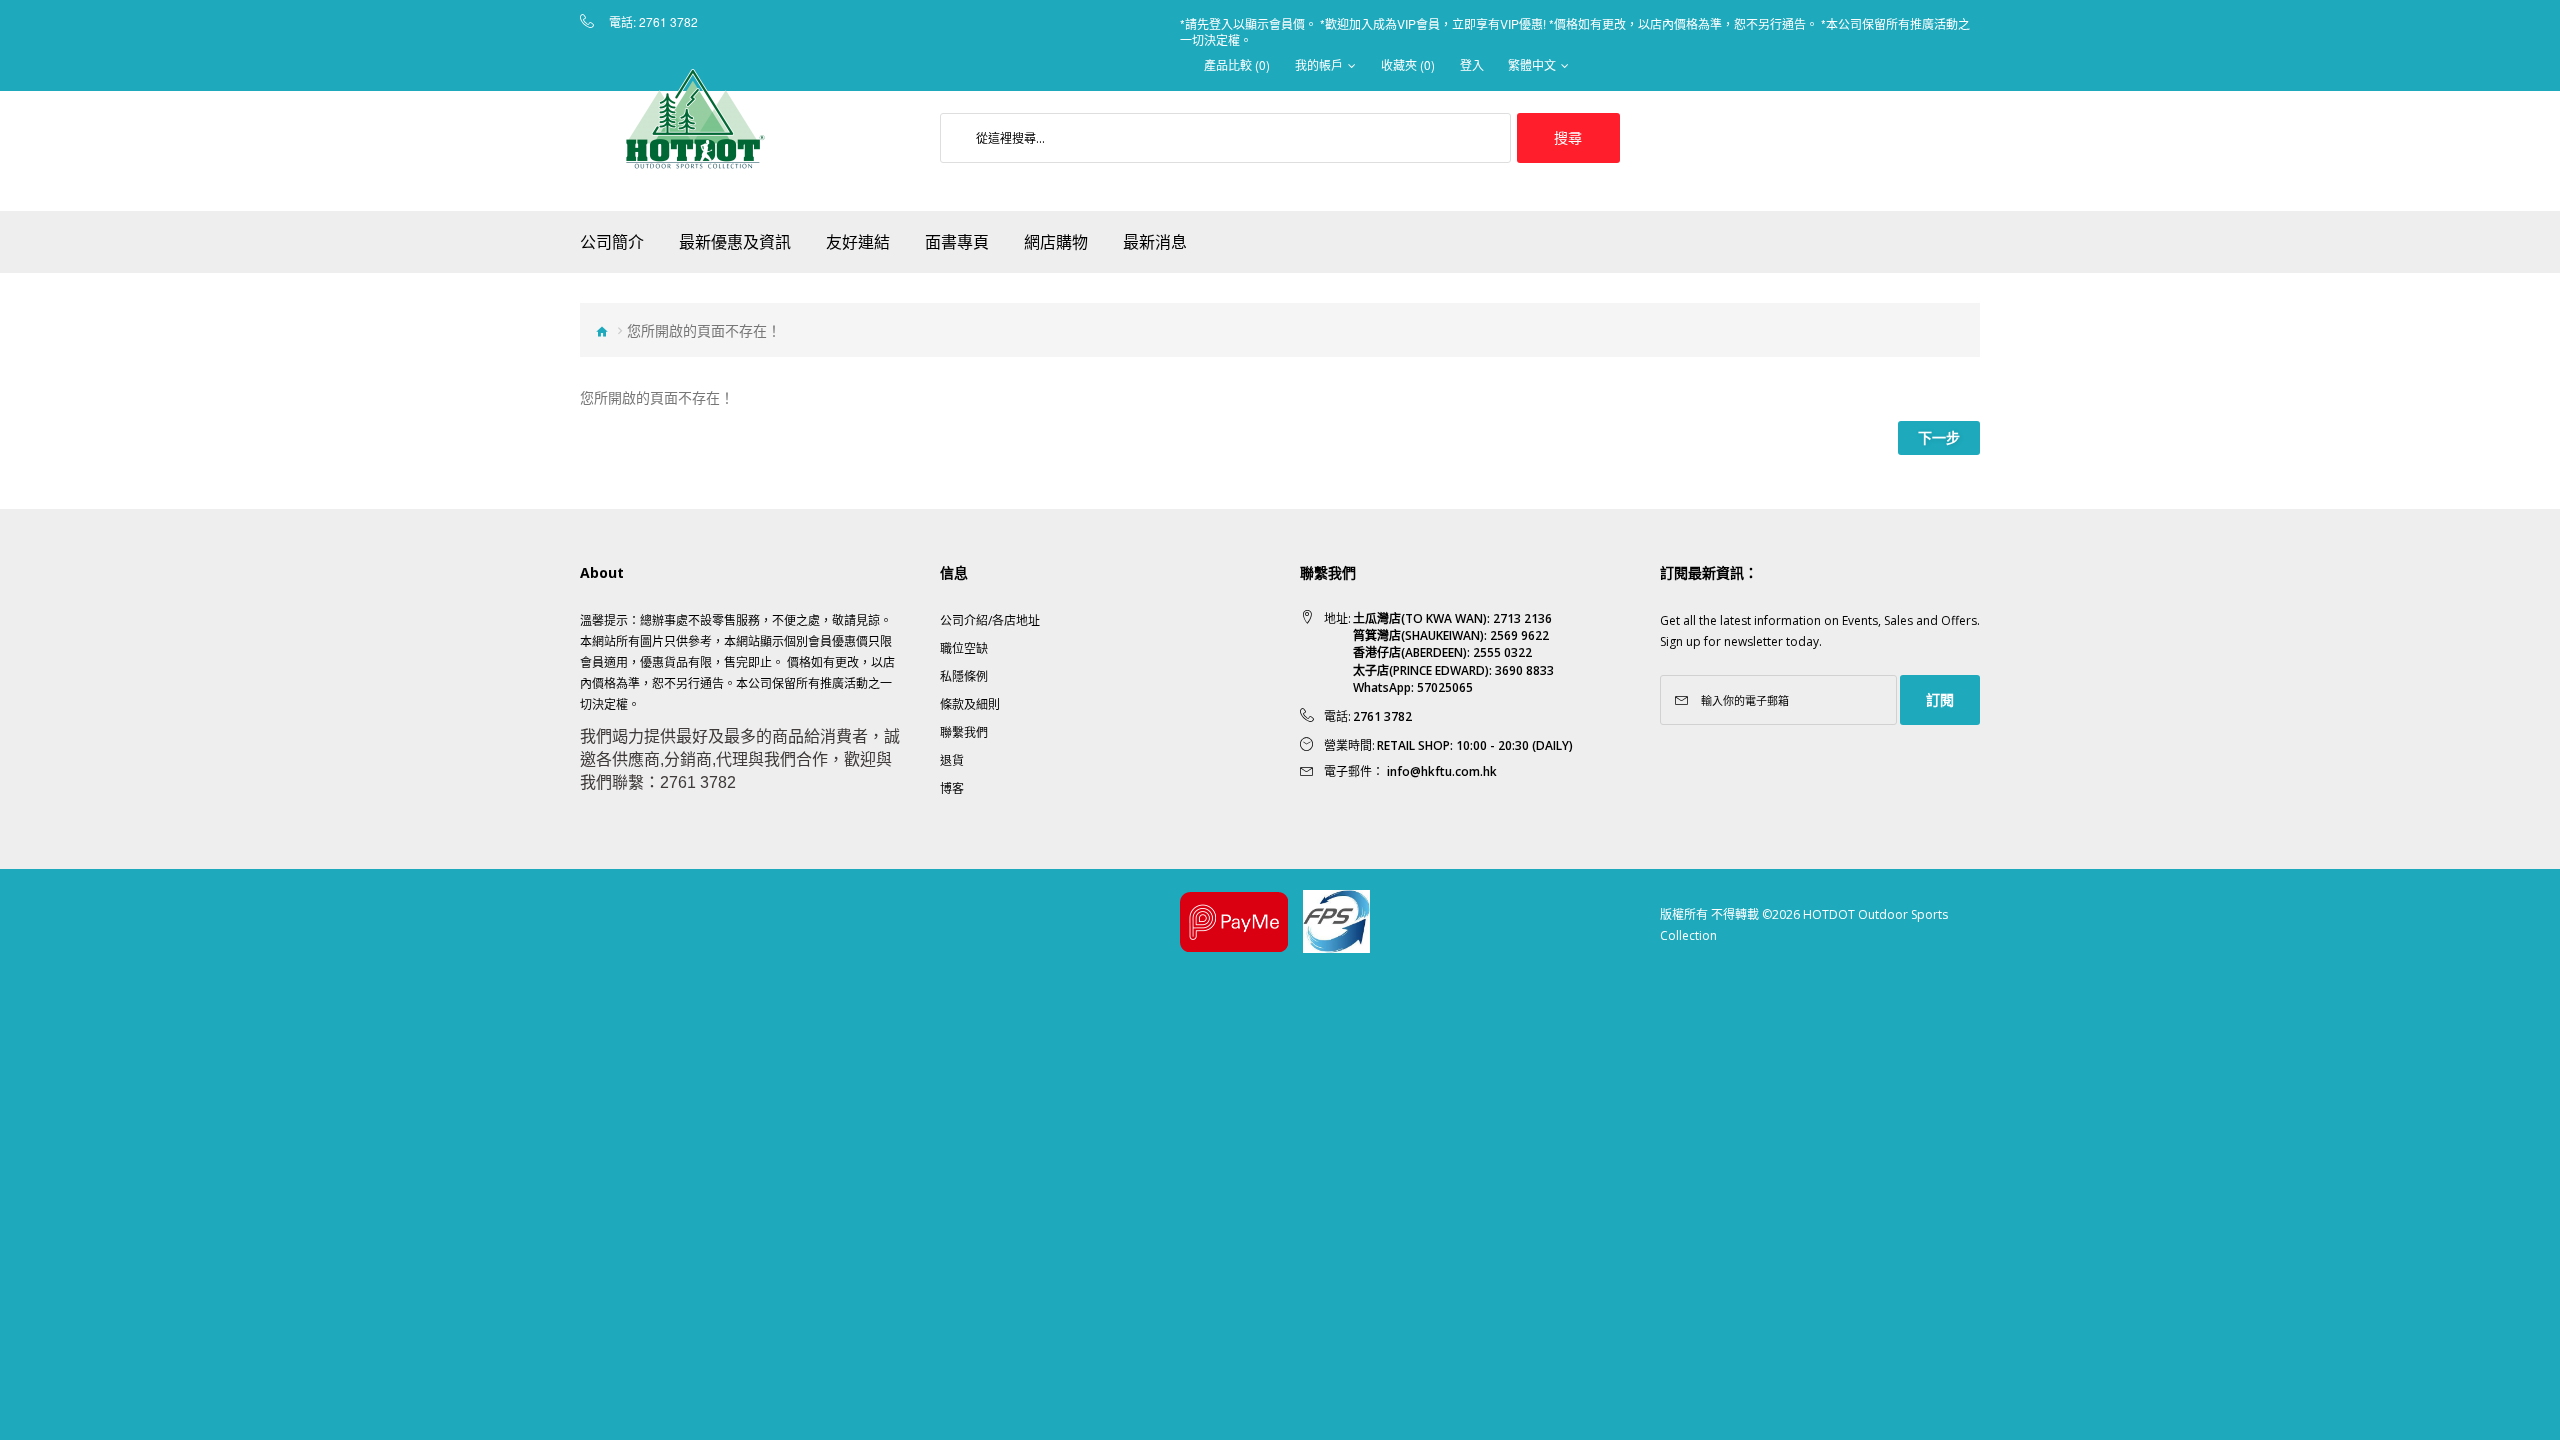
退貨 (952, 760)
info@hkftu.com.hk (1442, 771)
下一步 (1939, 437)
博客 (952, 788)
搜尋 (1568, 137)
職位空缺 (964, 648)
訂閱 (1940, 699)
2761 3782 (668, 22)
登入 (1472, 65)
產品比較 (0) (1237, 65)
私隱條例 (964, 676)
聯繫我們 (964, 732)
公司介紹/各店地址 (990, 620)
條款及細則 (970, 704)
